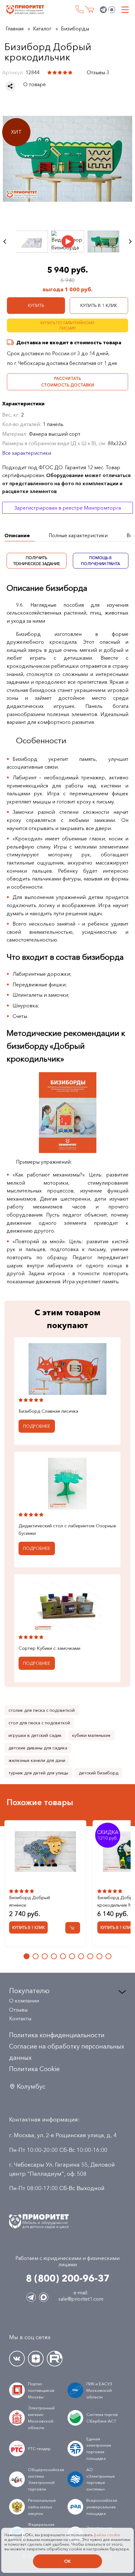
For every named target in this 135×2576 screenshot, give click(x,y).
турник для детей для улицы (38, 1773)
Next (130, 241)
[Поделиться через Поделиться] (10, 86)
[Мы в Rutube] (55, 2359)
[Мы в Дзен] (36, 2359)
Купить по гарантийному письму (67, 325)
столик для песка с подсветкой (42, 1710)
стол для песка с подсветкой (39, 1723)
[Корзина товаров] (89, 10)
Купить (36, 305)
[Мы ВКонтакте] (17, 2359)
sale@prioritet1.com (81, 2299)
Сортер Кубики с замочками (49, 1648)
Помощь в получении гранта (101, 561)
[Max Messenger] (112, 10)
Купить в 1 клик (99, 305)
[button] (27, 1956)
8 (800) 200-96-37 (80, 9)
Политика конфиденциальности (57, 2035)
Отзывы (18, 2010)
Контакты (20, 2018)
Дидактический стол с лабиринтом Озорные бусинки (67, 1529)
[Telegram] (103, 10)
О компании (24, 2001)
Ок (67, 2561)
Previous (5, 241)
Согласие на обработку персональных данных (67, 2052)
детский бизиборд (99, 1773)
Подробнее (37, 1426)
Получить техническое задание (37, 561)
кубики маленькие (91, 1735)
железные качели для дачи (37, 1760)
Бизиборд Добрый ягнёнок (30, 1901)
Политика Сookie (34, 2069)
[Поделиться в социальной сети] (10, 86)
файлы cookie (107, 2535)
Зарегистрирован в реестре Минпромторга (67, 508)
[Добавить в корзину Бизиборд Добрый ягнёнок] (73, 1928)
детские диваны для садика (38, 1748)
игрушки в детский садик (35, 1735)
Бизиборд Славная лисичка (48, 1411)
